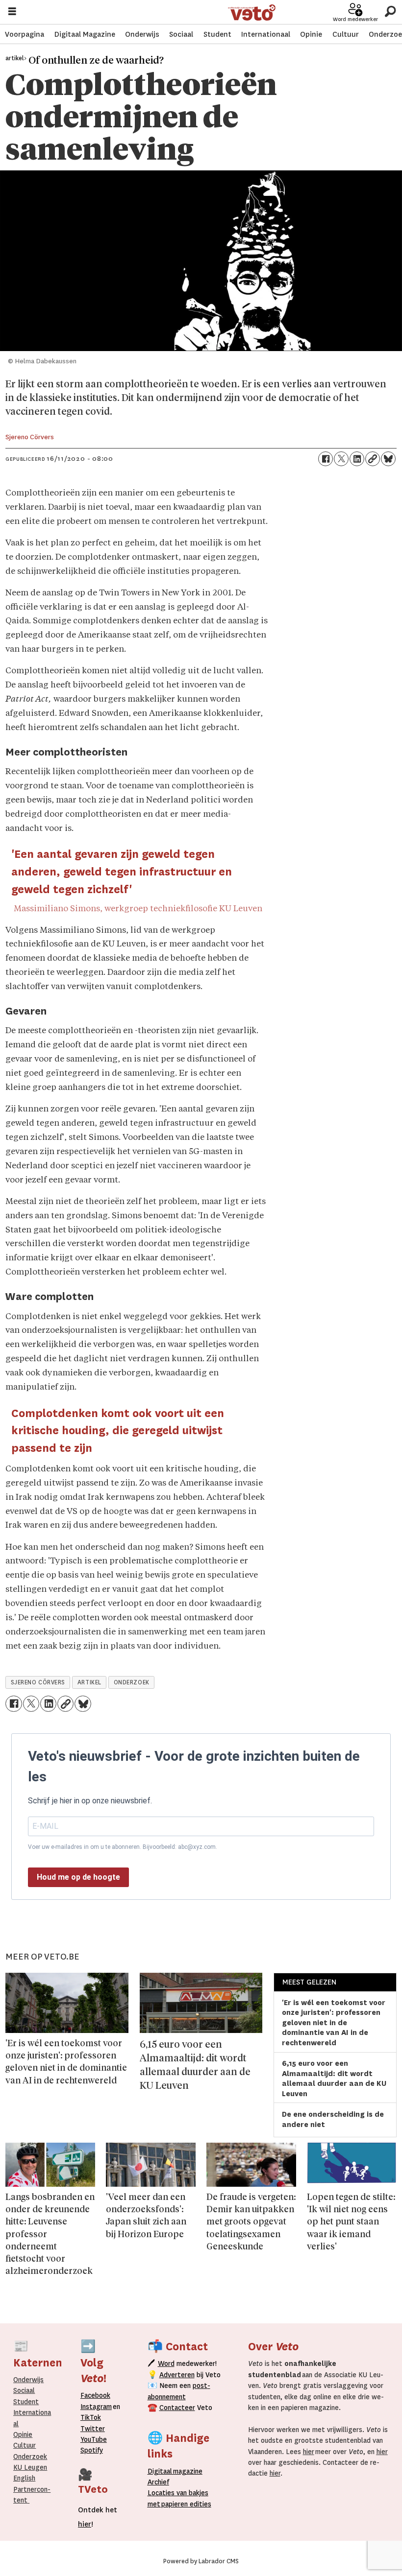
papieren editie (184, 2504)
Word (166, 2363)
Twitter (93, 2429)
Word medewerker (355, 19)
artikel (89, 1682)
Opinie (311, 34)
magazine (177, 2471)
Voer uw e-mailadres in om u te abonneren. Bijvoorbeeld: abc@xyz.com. (123, 1847)
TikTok (91, 2417)
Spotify (92, 2450)
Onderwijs (142, 34)
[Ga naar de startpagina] (252, 12)
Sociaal (181, 34)
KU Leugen (30, 2467)
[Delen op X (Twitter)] (341, 459)
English (24, 2478)
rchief (158, 2482)
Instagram (96, 2407)
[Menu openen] (12, 12)
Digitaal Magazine (85, 34)
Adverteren (177, 2375)
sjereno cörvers (38, 1682)
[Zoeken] (390, 12)
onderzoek (132, 1682)
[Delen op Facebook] (326, 459)
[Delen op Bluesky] (388, 459)
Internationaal (266, 34)
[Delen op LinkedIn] (357, 459)
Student (217, 34)
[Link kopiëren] (373, 459)
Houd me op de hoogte (78, 1877)
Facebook (95, 2395)
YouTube (94, 2439)
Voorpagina (25, 34)
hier (309, 2452)
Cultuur (346, 34)
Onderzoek (30, 2457)
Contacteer (177, 2408)
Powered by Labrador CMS (201, 2561)
